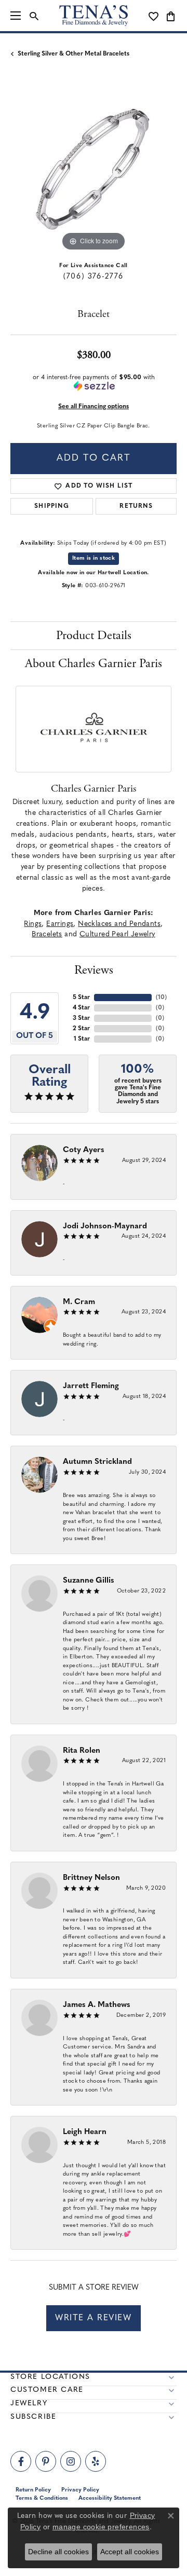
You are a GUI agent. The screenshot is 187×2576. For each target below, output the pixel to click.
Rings (33, 924)
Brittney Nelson (91, 1878)
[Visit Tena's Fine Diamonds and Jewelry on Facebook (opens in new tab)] (21, 2461)
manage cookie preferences (101, 2527)
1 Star (82, 1039)
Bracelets (47, 934)
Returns (136, 506)
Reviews (94, 970)
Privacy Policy (80, 2490)
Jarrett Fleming (91, 1386)
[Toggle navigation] (16, 16)
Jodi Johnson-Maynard (105, 1227)
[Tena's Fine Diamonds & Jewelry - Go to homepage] (94, 16)
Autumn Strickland (97, 1462)
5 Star (81, 998)
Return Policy (33, 2490)
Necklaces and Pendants (119, 924)
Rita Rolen (82, 1751)
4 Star (81, 1008)
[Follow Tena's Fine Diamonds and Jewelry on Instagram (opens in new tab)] (71, 2461)
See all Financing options (94, 407)
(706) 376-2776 (93, 277)
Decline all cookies (58, 2552)
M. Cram (79, 1302)
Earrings (60, 924)
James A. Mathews (97, 2005)
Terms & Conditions (42, 2498)
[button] (34, 16)
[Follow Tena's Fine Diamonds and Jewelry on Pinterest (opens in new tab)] (46, 2461)
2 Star (81, 1029)
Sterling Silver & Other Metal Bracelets (74, 54)
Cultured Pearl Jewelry (117, 934)
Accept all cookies (130, 2552)
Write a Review (93, 2318)
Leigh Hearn (85, 2132)
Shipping (52, 506)
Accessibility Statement (110, 2498)
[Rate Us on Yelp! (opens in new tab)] (96, 2461)
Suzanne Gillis (89, 1581)
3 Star (81, 1018)
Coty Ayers (84, 1150)
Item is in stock (94, 558)
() (161, 998)
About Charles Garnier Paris (94, 663)
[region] (94, 171)
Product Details (94, 635)
